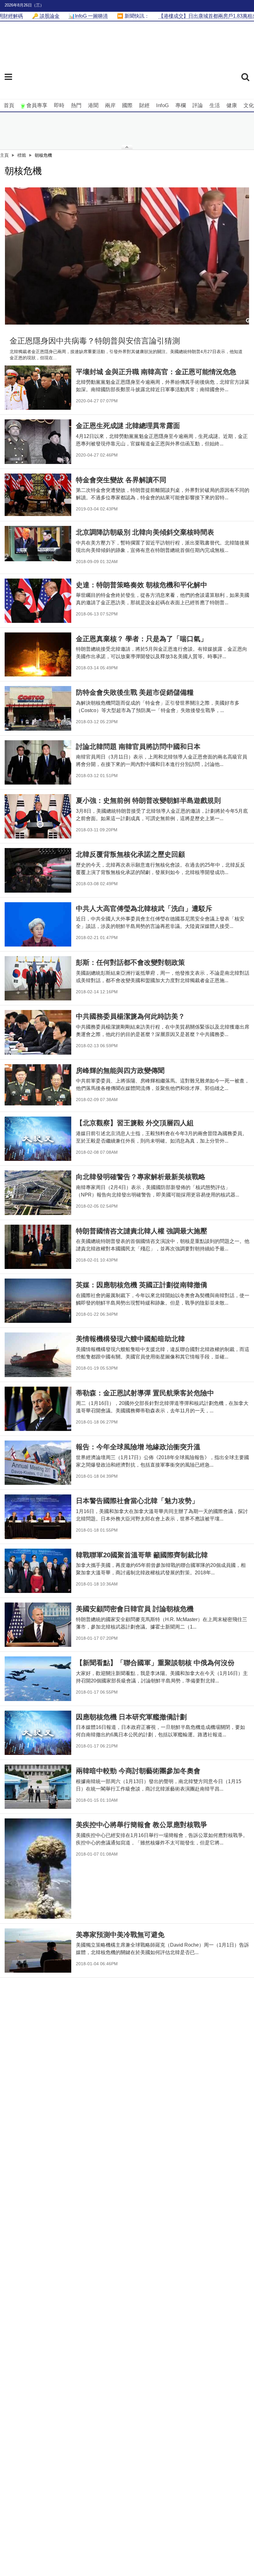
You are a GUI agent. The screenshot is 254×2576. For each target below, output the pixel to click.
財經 (144, 105)
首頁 (9, 105)
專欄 (181, 105)
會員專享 (37, 105)
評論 (198, 105)
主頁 (4, 155)
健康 (232, 105)
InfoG (162, 105)
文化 (249, 105)
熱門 (76, 105)
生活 (215, 105)
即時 (59, 105)
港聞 (93, 105)
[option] (127, 256)
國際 (127, 105)
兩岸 (110, 105)
